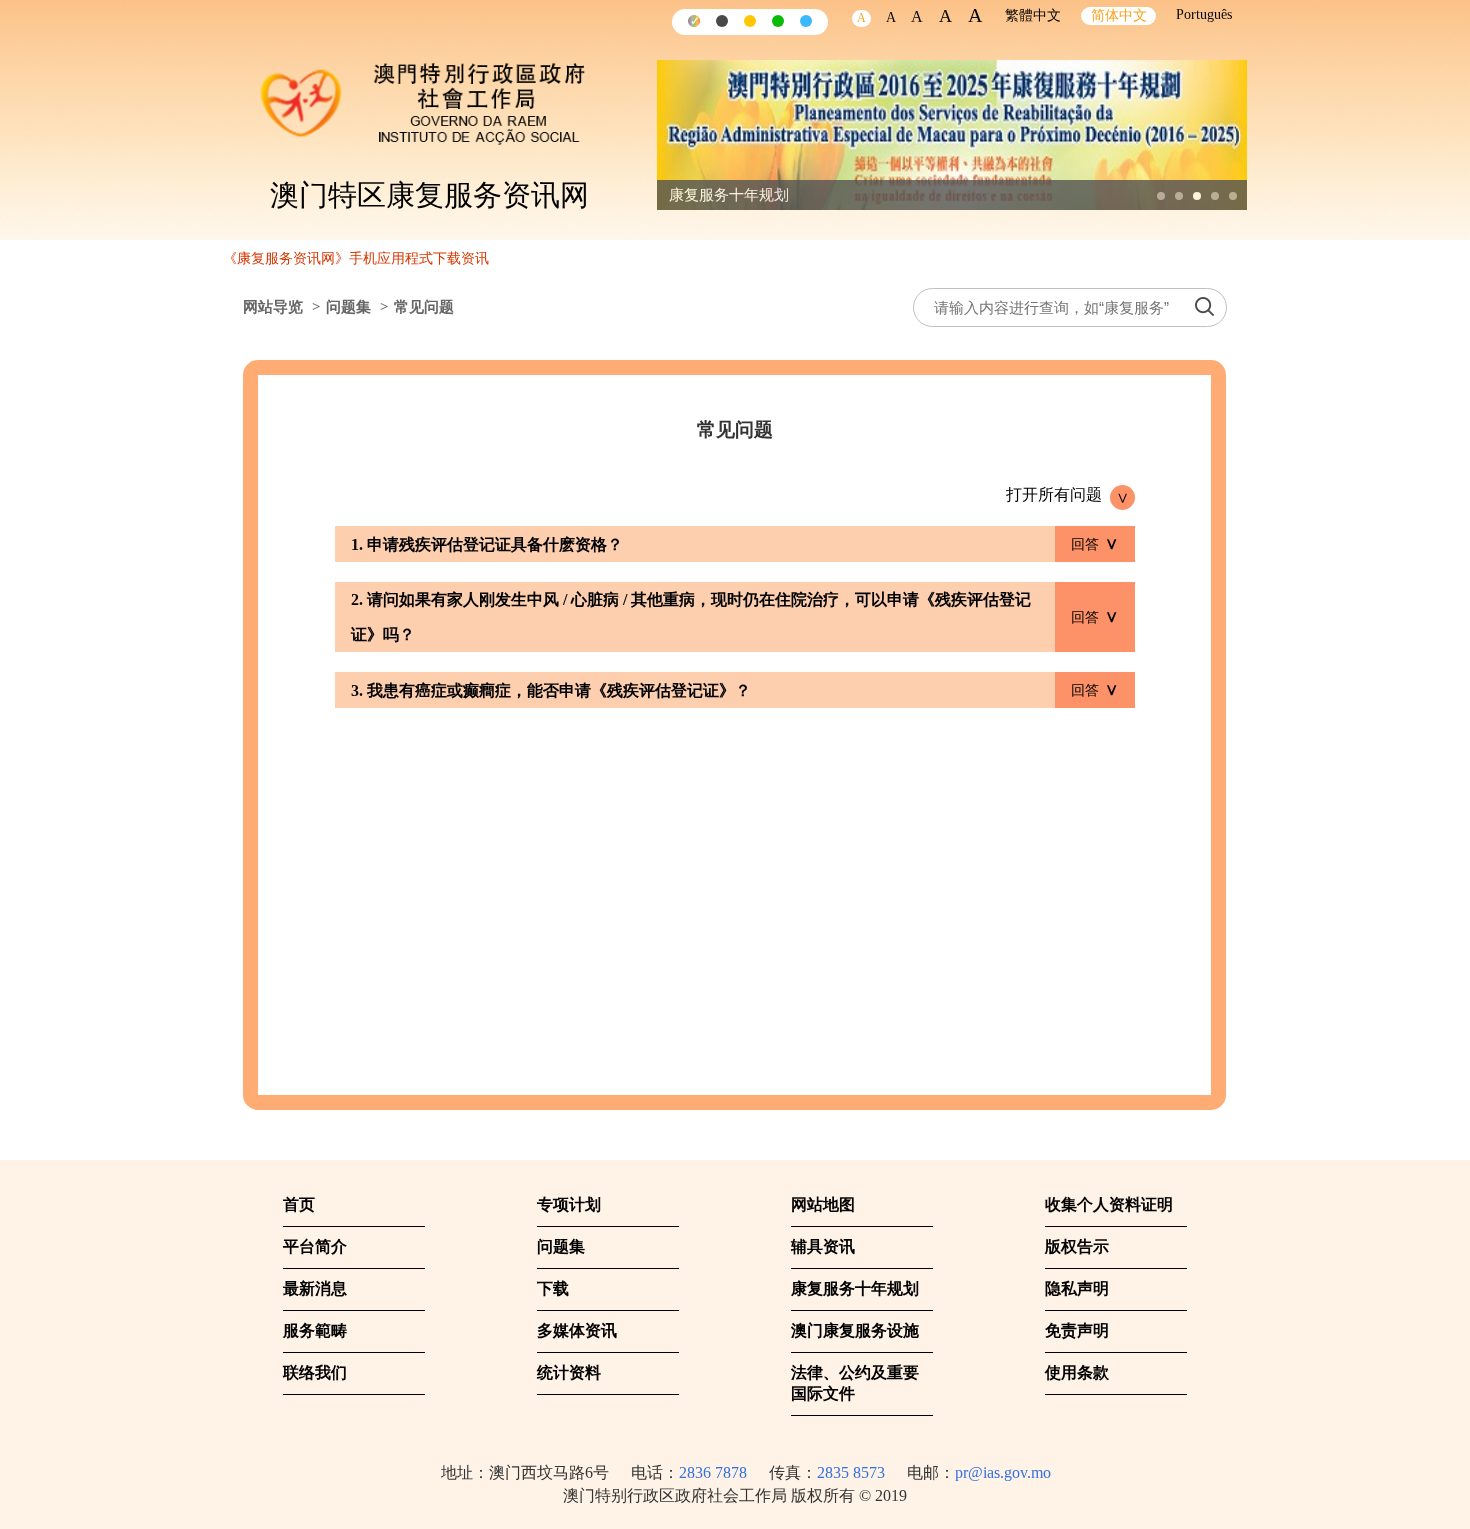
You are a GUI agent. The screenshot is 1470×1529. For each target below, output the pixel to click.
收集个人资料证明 (1109, 1204)
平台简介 (315, 1246)
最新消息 (315, 1288)
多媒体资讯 (577, 1330)
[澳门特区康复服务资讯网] (440, 95)
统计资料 (569, 1372)
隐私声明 (1077, 1288)
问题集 (348, 307)
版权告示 (1077, 1246)
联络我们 (315, 1372)
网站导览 (273, 307)
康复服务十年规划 (855, 1288)
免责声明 (1077, 1330)
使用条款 (1077, 1372)
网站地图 (823, 1204)
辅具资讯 (823, 1246)
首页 (299, 1204)
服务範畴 (315, 1330)
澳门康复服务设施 (855, 1330)
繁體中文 (1033, 15)
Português (1204, 14)
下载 (553, 1288)
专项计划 (569, 1204)
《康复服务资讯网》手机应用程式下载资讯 (356, 258)
